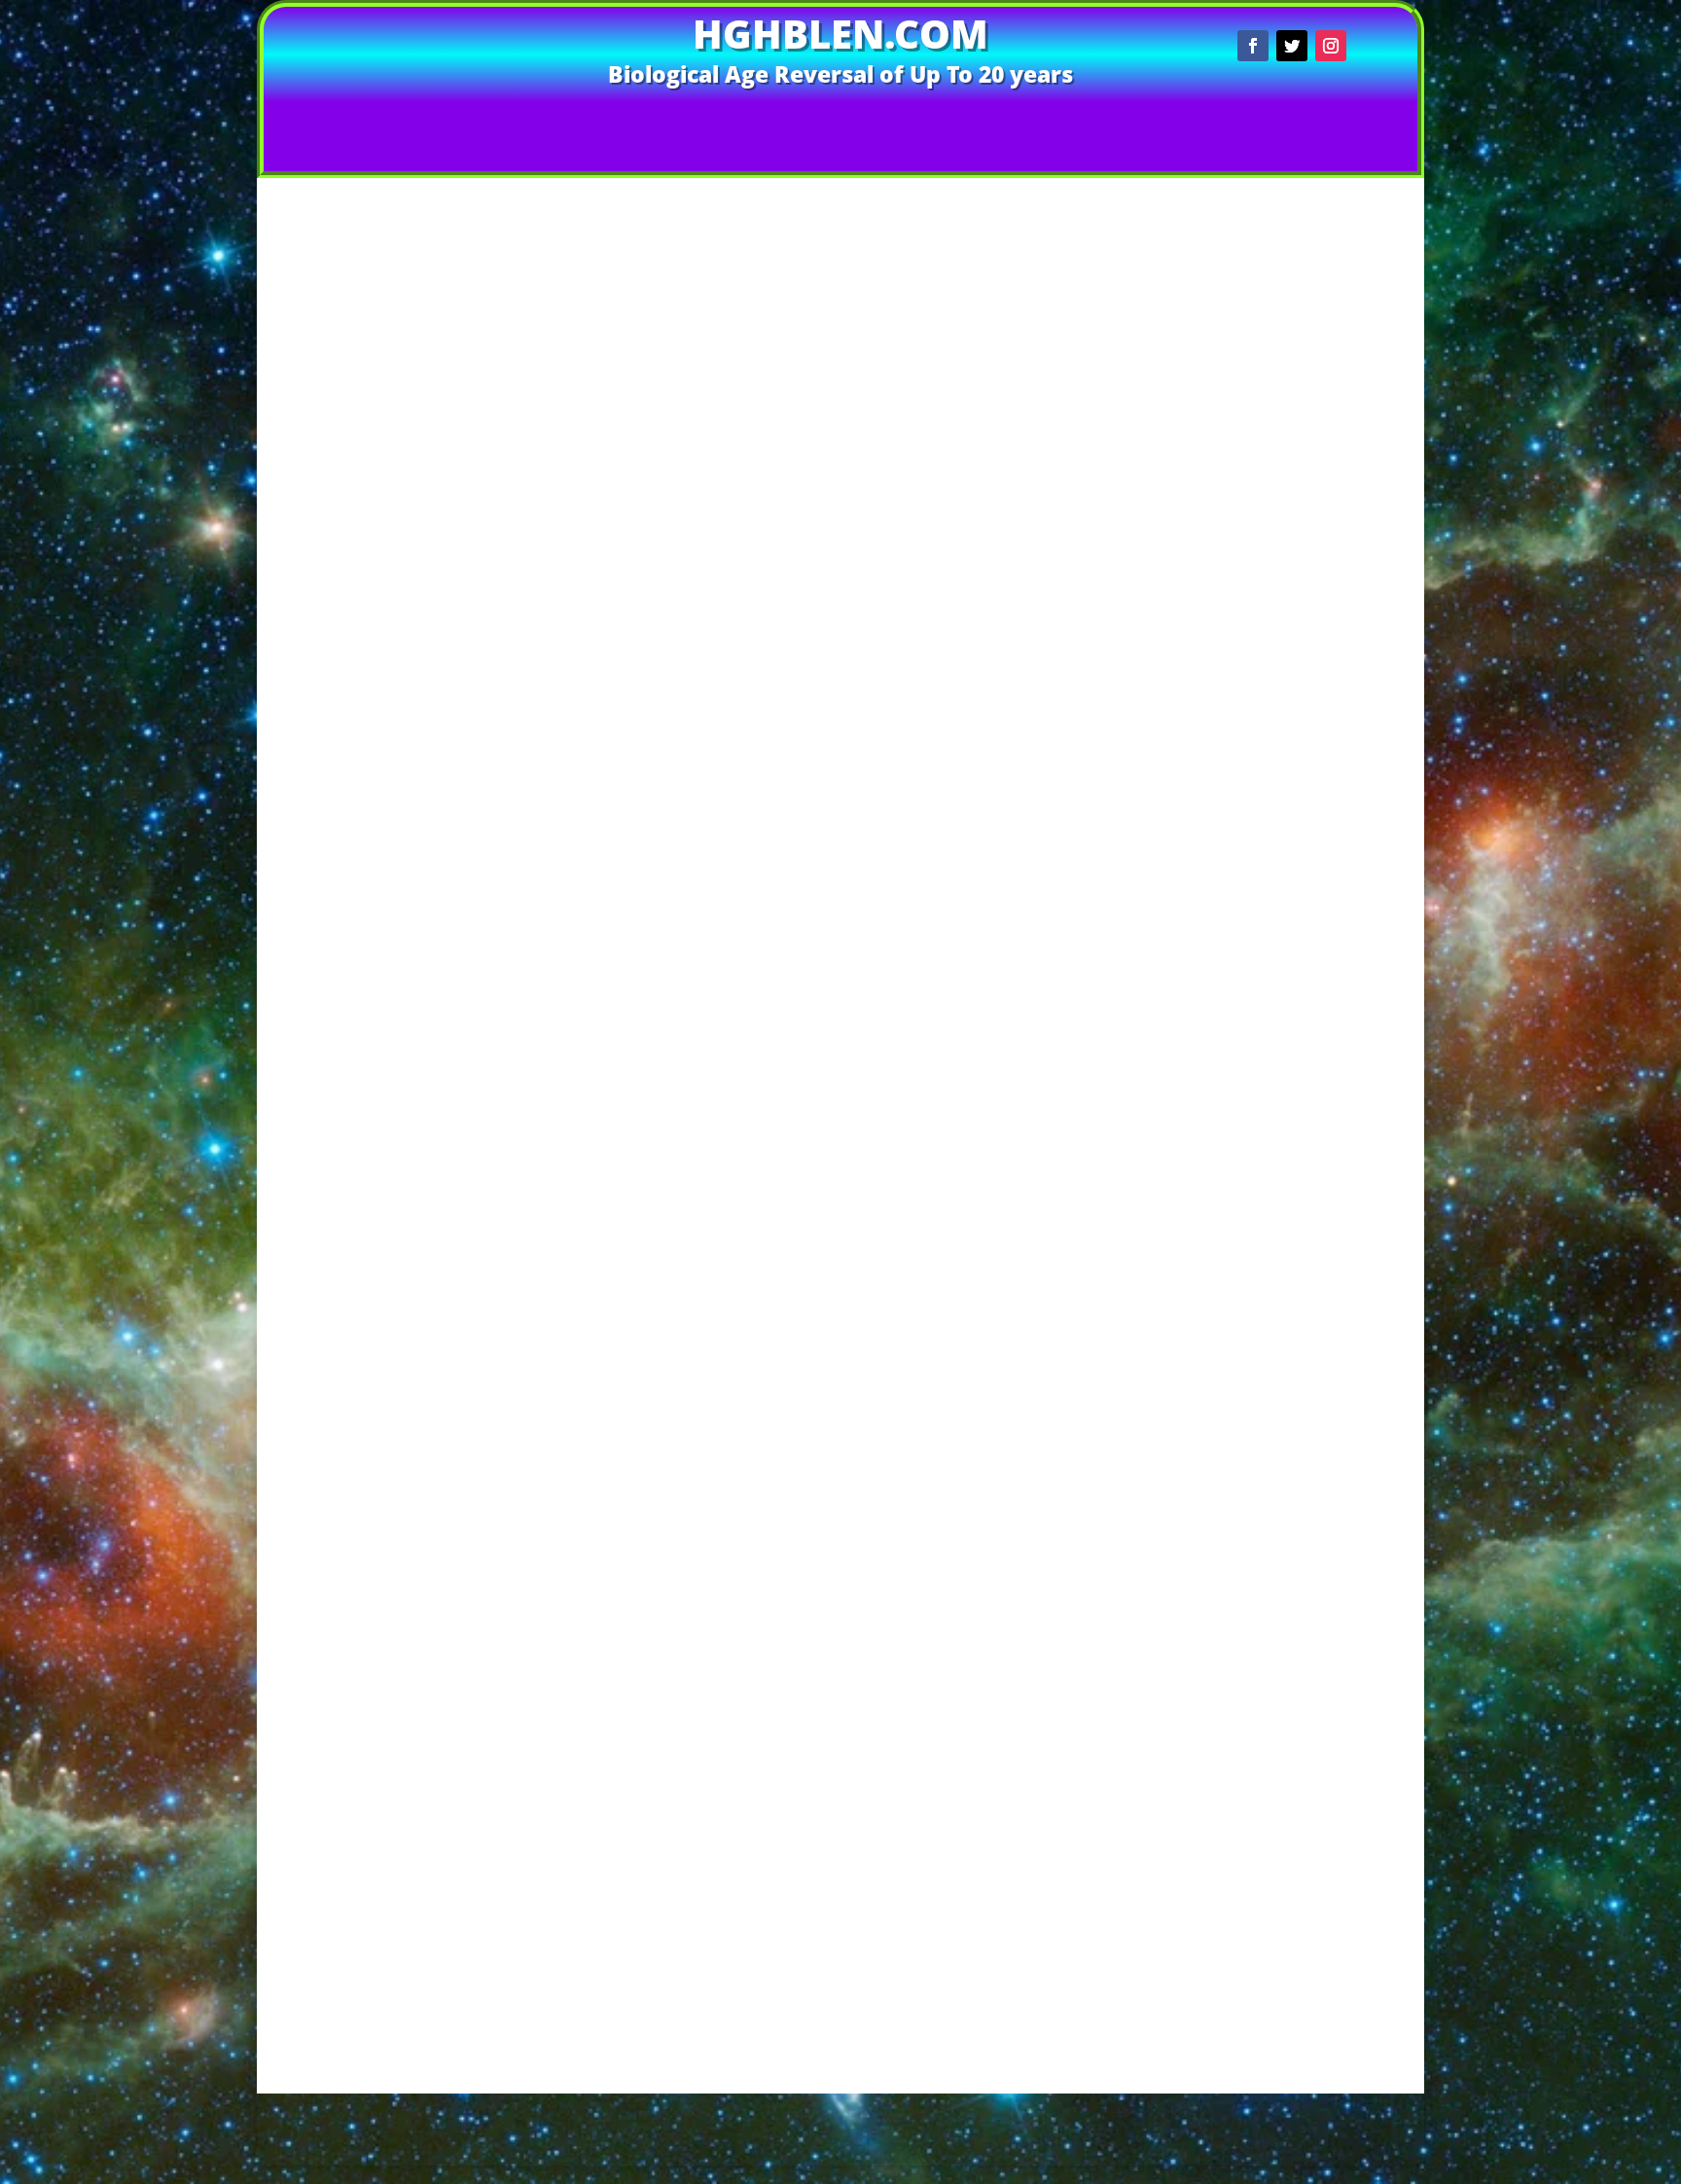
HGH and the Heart (1294, 1120)
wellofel (535, 529)
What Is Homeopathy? (1295, 1289)
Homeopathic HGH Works (1295, 1214)
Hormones (816, 529)
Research (1295, 1251)
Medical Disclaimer (1320, 2102)
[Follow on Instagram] (1331, 46)
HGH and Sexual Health (1295, 1083)
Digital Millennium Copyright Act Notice (965, 2102)
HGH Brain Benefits (1295, 1157)
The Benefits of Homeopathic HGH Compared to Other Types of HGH (1295, 624)
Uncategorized (1286, 900)
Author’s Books (860, 121)
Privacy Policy (789, 2131)
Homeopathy (1286, 844)
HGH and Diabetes (1294, 1045)
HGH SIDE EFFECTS (1295, 1893)
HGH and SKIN (1294, 1102)
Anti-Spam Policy (674, 2102)
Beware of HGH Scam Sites (1295, 1836)
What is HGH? (1295, 1691)
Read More (715, 632)
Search (1369, 217)
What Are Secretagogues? (1294, 1270)
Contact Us (1060, 121)
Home (564, 121)
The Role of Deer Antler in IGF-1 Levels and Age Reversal (898, 158)
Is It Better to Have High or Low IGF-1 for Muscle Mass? (1295, 351)
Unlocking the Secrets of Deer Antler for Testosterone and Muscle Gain (1294, 452)
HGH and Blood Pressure (1295, 1008)
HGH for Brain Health (1286, 825)
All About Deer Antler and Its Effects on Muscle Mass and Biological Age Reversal (1295, 540)
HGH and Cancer (1294, 1027)
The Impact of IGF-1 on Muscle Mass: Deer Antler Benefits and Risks (1295, 585)
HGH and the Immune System (1294, 1139)
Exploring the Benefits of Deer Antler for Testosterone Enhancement (1294, 497)
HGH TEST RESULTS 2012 (1295, 1195)
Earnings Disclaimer (1176, 2102)
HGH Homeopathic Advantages (1294, 1598)
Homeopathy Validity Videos (1295, 1232)
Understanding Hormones (1295, 1654)
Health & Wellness (1282, 769)
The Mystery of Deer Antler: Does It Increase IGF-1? (1294, 414)
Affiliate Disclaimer (421, 2102)
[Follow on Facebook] (1253, 46)
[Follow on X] (1292, 46)
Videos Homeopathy (693, 121)
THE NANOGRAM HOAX (1295, 1949)
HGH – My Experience (1295, 990)
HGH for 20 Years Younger (1294, 1177)
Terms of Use (894, 2131)
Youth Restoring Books (1294, 1307)
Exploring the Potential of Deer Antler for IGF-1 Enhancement (1295, 382)
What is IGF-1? (1295, 1728)
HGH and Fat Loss (1294, 1064)
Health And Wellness (1286, 788)
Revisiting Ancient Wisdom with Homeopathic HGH (1295, 655)
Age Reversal (709, 529)
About (969, 121)
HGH (765, 529)
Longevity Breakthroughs (1286, 882)
